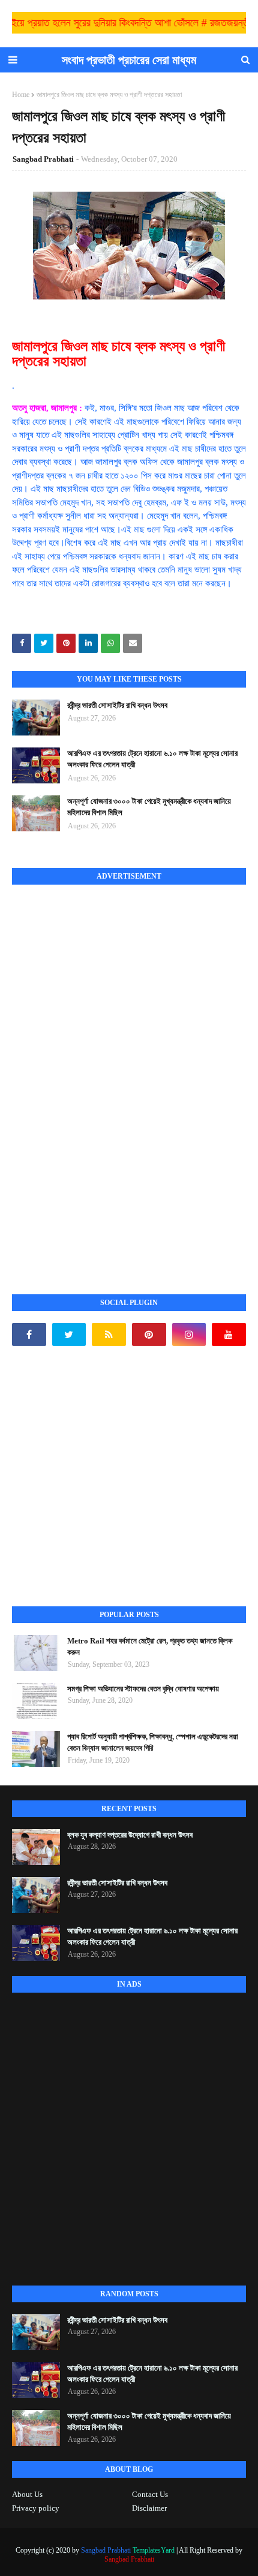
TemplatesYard (154, 2550)
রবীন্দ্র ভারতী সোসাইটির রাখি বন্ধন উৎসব (117, 705)
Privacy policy (36, 2508)
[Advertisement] (102, 1076)
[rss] (109, 1334)
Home (21, 95)
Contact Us (150, 2494)
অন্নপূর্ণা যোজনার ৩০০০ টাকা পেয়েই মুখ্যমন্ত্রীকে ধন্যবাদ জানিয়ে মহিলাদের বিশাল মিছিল (149, 807)
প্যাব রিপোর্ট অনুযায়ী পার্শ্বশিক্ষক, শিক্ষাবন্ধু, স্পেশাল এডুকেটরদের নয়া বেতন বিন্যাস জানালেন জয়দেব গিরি (153, 1743)
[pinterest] (149, 1334)
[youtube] (229, 1334)
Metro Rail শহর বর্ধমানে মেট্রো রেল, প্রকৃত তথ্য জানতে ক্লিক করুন (150, 1647)
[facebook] (29, 1334)
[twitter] (69, 1334)
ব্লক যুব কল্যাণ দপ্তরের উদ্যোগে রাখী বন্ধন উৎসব (130, 1835)
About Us (27, 2494)
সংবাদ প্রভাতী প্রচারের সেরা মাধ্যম (129, 60)
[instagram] (189, 1334)
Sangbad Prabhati (43, 159)
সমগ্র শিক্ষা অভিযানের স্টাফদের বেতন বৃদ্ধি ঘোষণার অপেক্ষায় (143, 1689)
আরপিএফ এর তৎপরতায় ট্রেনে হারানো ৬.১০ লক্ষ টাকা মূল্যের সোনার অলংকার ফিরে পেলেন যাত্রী (152, 759)
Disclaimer (149, 2508)
